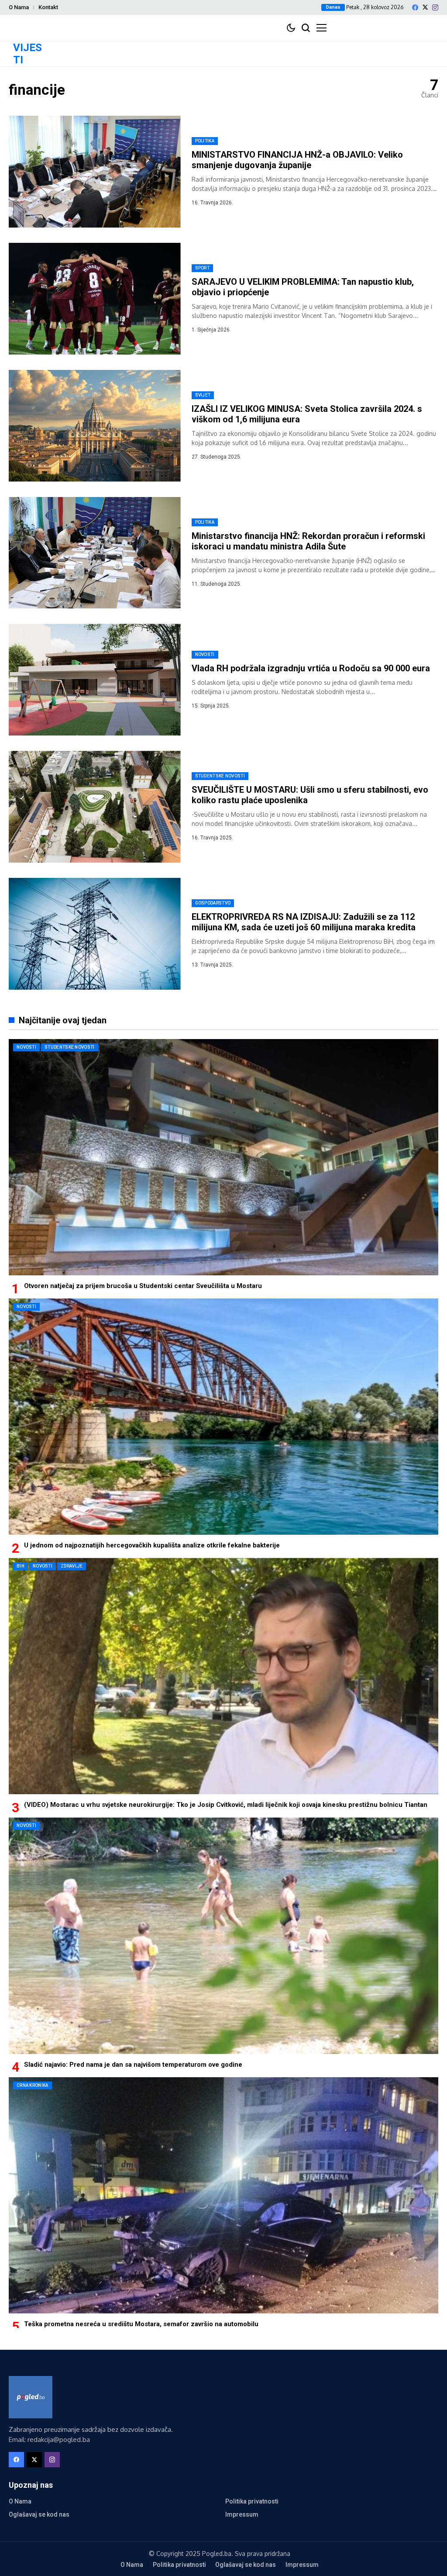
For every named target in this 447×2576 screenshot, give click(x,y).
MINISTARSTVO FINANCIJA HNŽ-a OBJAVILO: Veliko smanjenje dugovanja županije (297, 160)
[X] (425, 7)
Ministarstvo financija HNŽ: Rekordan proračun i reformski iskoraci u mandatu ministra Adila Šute (308, 541)
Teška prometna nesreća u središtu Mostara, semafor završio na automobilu (141, 2324)
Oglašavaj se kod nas (39, 2514)
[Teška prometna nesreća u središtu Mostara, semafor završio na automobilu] (223, 2195)
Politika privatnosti (252, 2501)
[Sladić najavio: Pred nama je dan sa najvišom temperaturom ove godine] (223, 1935)
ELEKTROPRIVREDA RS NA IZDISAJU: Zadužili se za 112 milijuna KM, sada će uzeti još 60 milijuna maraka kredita (304, 922)
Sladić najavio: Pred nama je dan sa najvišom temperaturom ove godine (133, 2065)
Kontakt (48, 7)
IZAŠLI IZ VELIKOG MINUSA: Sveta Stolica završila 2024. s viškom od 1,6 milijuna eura (307, 414)
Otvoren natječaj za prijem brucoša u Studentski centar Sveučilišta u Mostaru (143, 1286)
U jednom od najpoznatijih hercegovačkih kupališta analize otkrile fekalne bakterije (152, 1545)
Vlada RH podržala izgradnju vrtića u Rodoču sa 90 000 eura (311, 668)
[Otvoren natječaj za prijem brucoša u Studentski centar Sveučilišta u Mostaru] (223, 1157)
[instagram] (435, 7)
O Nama (19, 7)
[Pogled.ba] (31, 2397)
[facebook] (415, 7)
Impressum (242, 2514)
